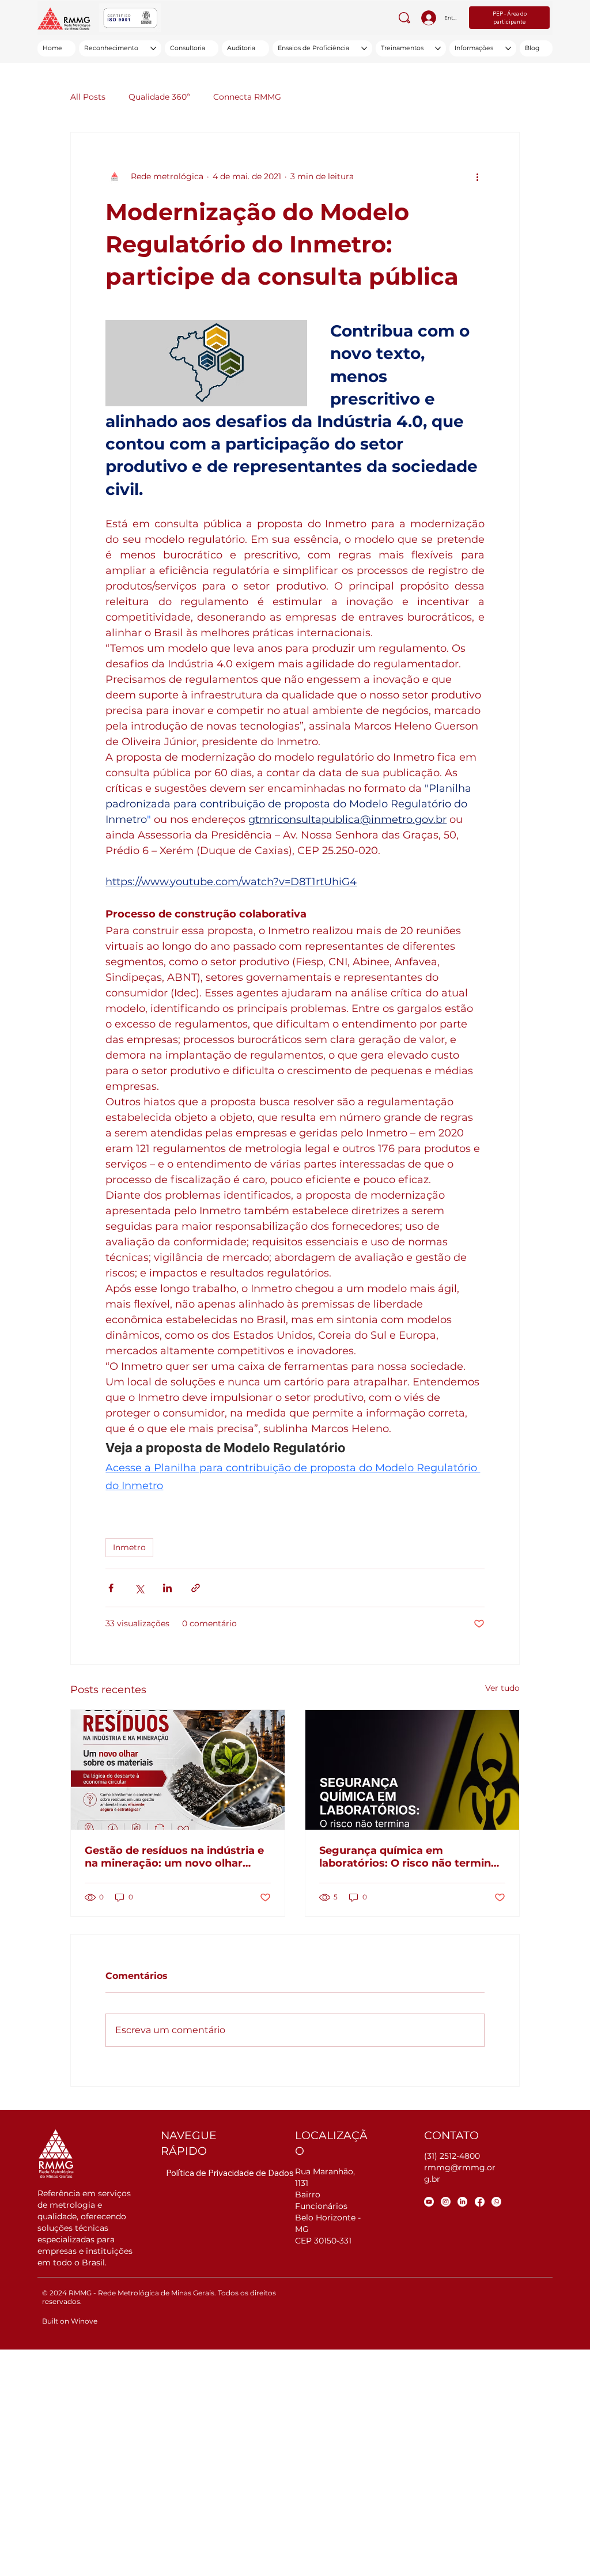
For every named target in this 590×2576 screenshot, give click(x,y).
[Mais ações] (478, 176)
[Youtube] (429, 2202)
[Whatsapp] (496, 2202)
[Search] (404, 18)
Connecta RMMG (247, 97)
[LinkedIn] (462, 2202)
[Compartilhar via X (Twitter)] (139, 1588)
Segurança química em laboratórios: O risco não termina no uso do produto (408, 1857)
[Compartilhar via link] (196, 1588)
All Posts (88, 97)
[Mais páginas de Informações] (508, 48)
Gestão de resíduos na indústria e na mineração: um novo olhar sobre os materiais (174, 1857)
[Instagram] (446, 2202)
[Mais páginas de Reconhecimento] (153, 48)
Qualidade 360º (159, 97)
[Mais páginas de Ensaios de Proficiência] (364, 48)
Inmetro (129, 1547)
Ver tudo (502, 1688)
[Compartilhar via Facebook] (111, 1588)
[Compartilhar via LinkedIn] (167, 1588)
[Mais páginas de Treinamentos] (438, 48)
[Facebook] (480, 2202)
